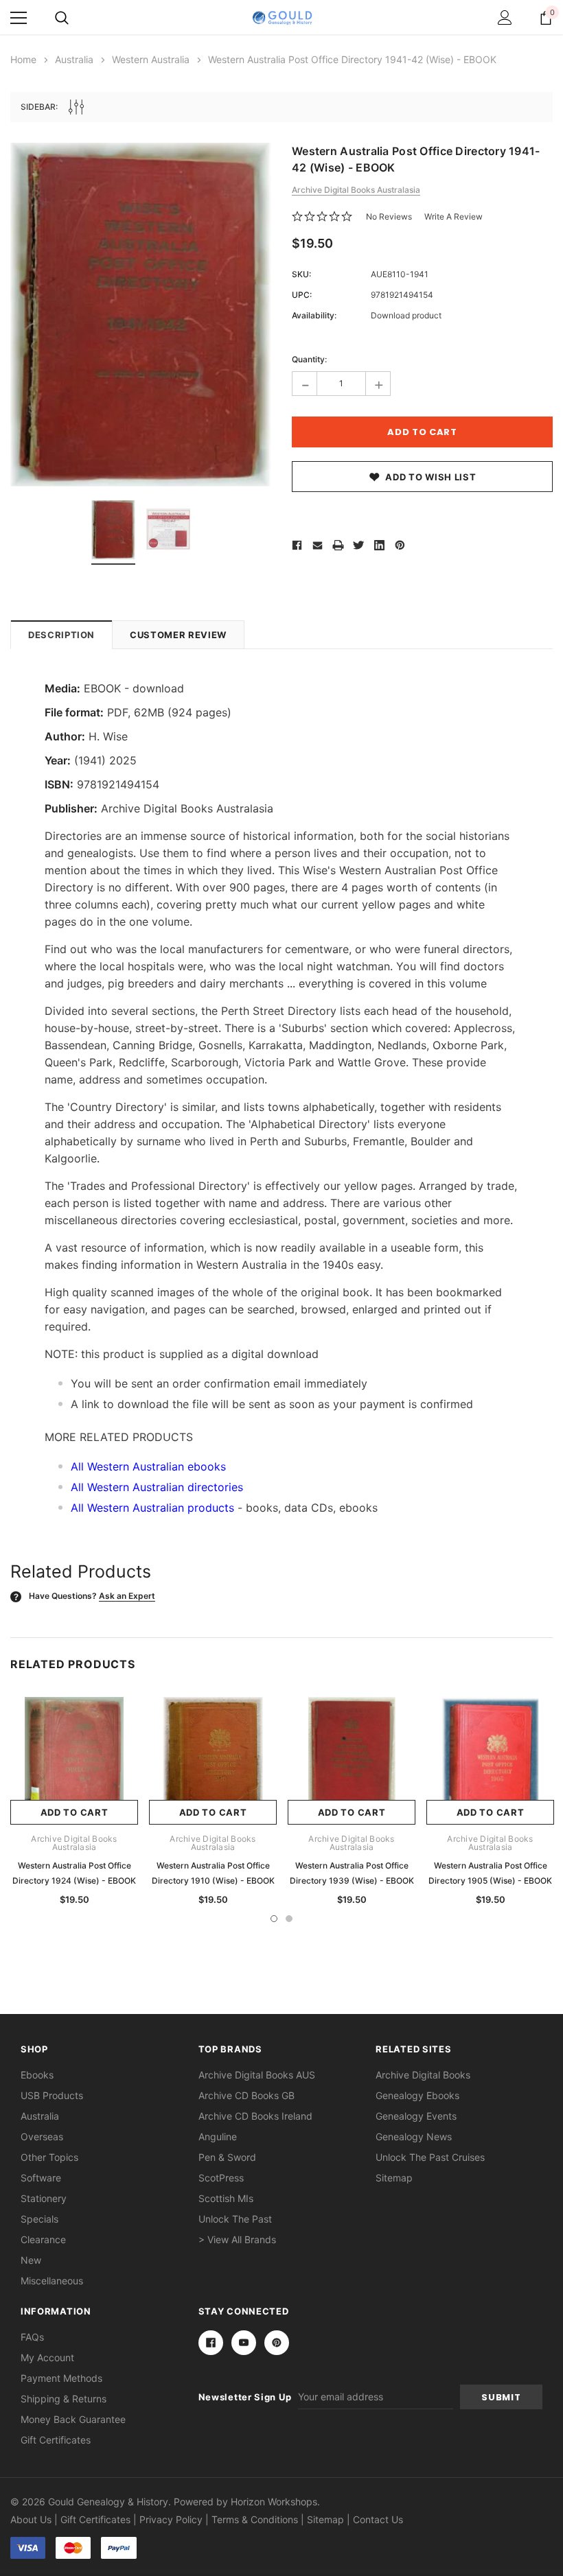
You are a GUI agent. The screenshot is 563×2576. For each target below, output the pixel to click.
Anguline (218, 2136)
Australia (40, 2116)
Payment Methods (61, 2378)
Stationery (44, 2198)
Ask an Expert (127, 1596)
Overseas (42, 2136)
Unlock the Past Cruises (430, 2157)
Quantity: (309, 359)
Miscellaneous (52, 2281)
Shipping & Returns (64, 2399)
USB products (52, 2095)
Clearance (43, 2239)
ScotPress (221, 2178)
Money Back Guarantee (73, 2419)
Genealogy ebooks (417, 2095)
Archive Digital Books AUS (257, 2075)
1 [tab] (274, 1919)
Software (41, 2178)
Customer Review (178, 635)
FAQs (32, 2337)
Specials (39, 2219)
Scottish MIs (226, 2198)
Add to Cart (74, 1812)
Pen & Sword (227, 2157)
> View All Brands (237, 2239)
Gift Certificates (56, 2440)
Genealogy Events (416, 2116)
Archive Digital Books (423, 2075)
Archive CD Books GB (246, 2095)
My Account (47, 2357)
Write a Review (453, 216)
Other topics (49, 2157)
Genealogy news (414, 2136)
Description (61, 635)
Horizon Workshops (274, 2502)
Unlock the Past (235, 2219)
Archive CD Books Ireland (255, 2116)
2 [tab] (289, 1919)
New (31, 2260)
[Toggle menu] (19, 18)
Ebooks (37, 2075)
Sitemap (394, 2178)
